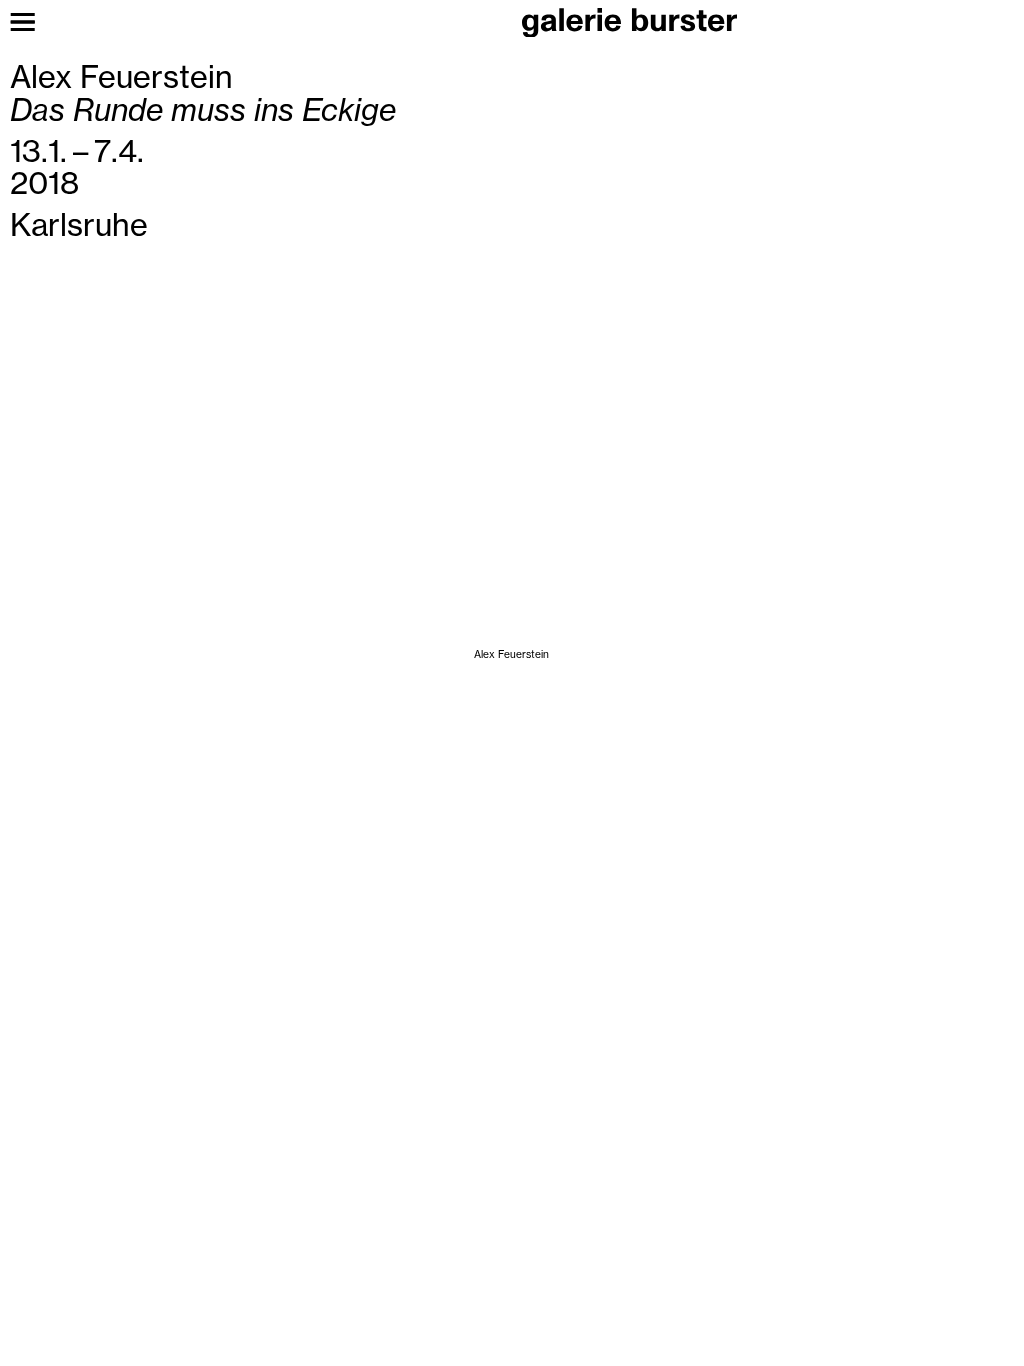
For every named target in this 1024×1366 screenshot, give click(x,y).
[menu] (22, 22)
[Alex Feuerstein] (512, 594)
